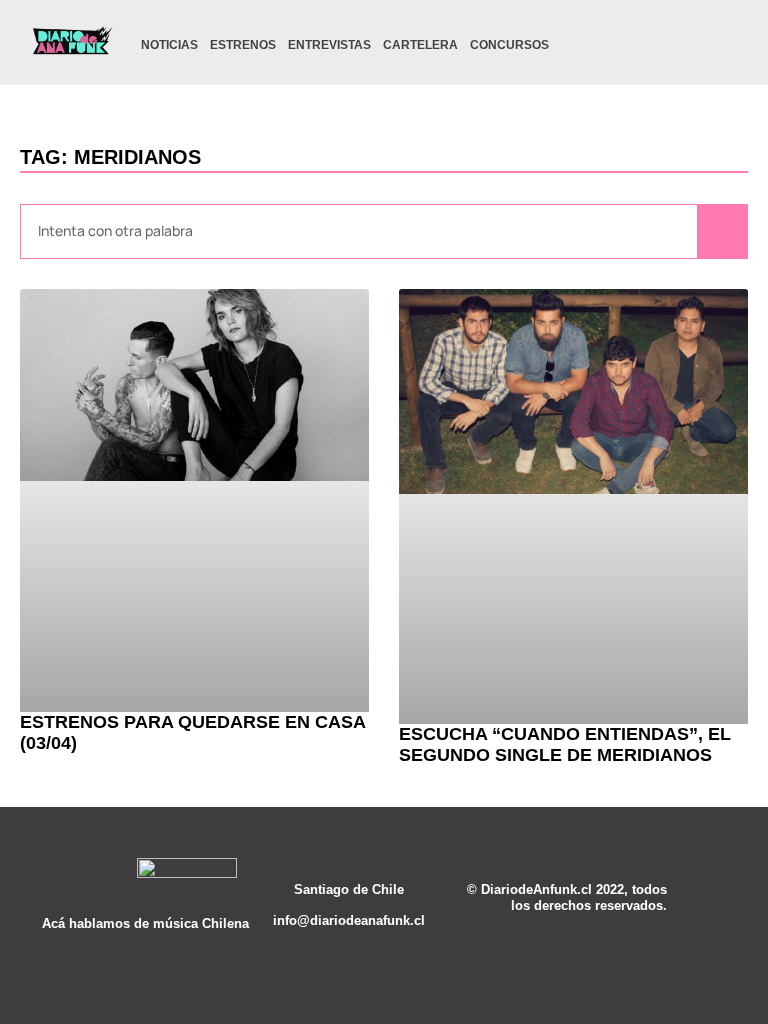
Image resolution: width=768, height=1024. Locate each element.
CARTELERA (420, 45)
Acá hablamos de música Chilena (145, 924)
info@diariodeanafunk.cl (349, 921)
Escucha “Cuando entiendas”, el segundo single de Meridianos (565, 745)
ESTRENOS (243, 45)
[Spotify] (690, 45)
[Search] (722, 231)
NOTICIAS (169, 45)
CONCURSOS (509, 45)
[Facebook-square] (659, 45)
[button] (725, 47)
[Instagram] (628, 45)
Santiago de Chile (349, 890)
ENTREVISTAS (329, 45)
